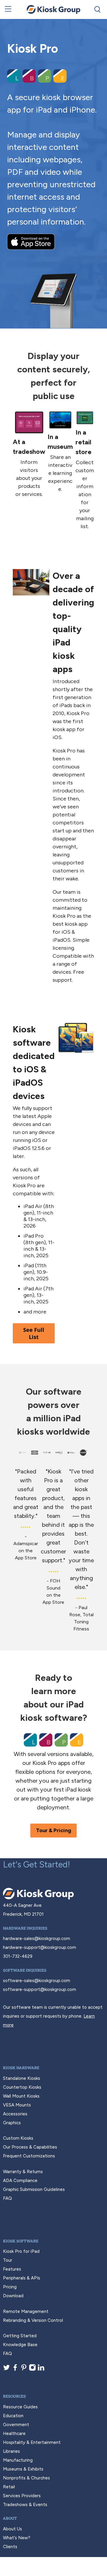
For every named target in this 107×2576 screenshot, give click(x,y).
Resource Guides (20, 2407)
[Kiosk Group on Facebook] (15, 2370)
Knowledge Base (20, 2345)
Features (12, 2269)
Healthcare (14, 2434)
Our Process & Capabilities (30, 2147)
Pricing (10, 2287)
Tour (8, 2260)
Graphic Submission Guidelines (34, 2189)
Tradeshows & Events (25, 2505)
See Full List (34, 1333)
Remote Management (26, 2311)
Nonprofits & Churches (26, 2478)
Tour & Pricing (53, 1830)
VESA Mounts (17, 2105)
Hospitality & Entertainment (32, 2442)
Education (13, 2416)
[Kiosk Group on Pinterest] (24, 2370)
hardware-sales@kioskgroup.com (37, 1939)
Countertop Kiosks (22, 2087)
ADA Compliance (20, 2181)
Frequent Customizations (29, 2156)
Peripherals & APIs (22, 2278)
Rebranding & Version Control (33, 2320)
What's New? (17, 2538)
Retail (9, 2487)
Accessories (15, 2114)
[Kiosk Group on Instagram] (32, 2370)
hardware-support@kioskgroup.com (40, 1947)
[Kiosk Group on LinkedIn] (41, 2370)
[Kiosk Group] (53, 9)
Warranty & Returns (23, 2172)
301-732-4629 (18, 1956)
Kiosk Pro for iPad (21, 2251)
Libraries (11, 2451)
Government (16, 2425)
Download (13, 2296)
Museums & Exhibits (23, 2469)
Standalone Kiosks (22, 2078)
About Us (12, 2529)
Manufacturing (18, 2460)
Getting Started (20, 2336)
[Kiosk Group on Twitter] (7, 2370)
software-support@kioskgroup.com (40, 1989)
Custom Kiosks (18, 2138)
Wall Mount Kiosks (21, 2096)
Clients (10, 2547)
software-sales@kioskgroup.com (37, 1981)
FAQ (7, 2198)
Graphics (12, 2123)
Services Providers (22, 2496)
